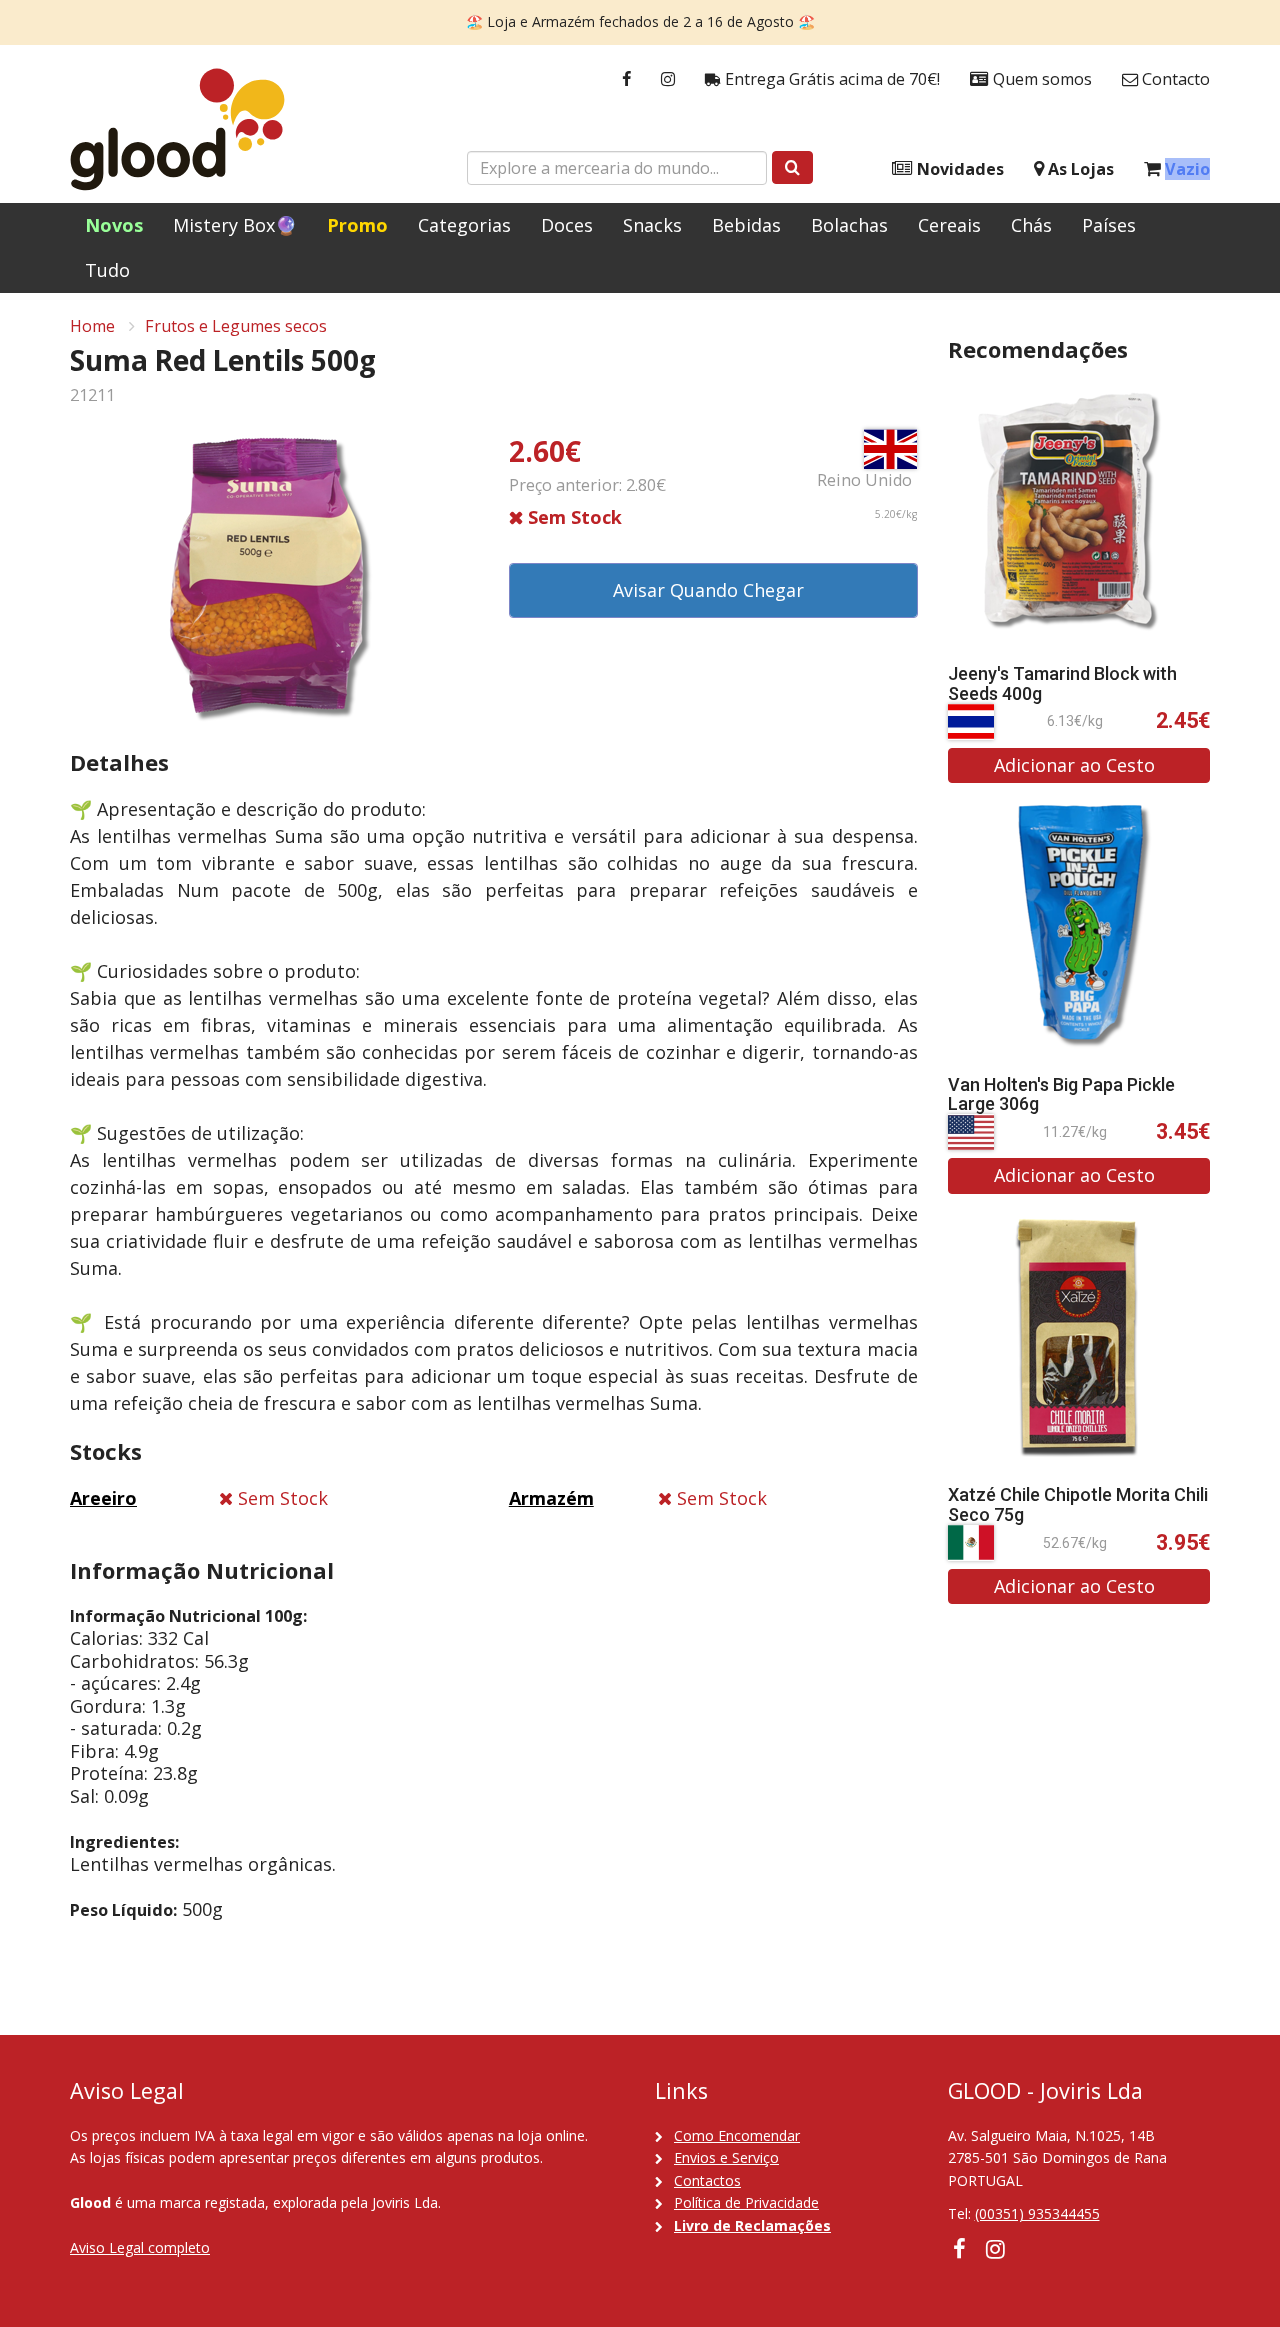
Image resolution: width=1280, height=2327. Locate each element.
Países (1109, 225)
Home (92, 326)
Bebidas (746, 225)
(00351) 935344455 (1037, 2213)
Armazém (551, 1498)
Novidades (958, 169)
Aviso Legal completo (140, 2247)
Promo (357, 225)
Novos (114, 225)
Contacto (1174, 79)
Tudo (107, 270)
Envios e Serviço (726, 2157)
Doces (567, 225)
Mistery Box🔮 (235, 225)
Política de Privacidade (746, 2202)
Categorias (464, 225)
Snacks (652, 225)
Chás (1031, 225)
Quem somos (1040, 79)
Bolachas (849, 225)
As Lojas (1079, 169)
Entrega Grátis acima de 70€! (830, 79)
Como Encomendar (737, 2135)
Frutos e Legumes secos (236, 326)
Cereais (949, 225)
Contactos (707, 2180)
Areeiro (103, 1498)
